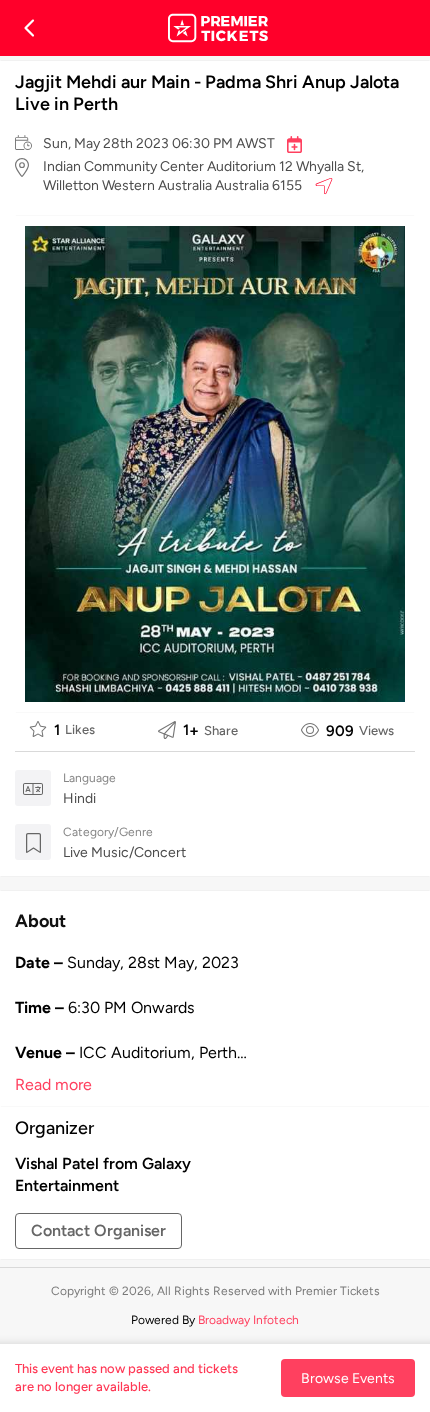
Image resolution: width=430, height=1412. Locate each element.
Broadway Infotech (248, 1320)
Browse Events (348, 1378)
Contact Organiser (98, 1230)
